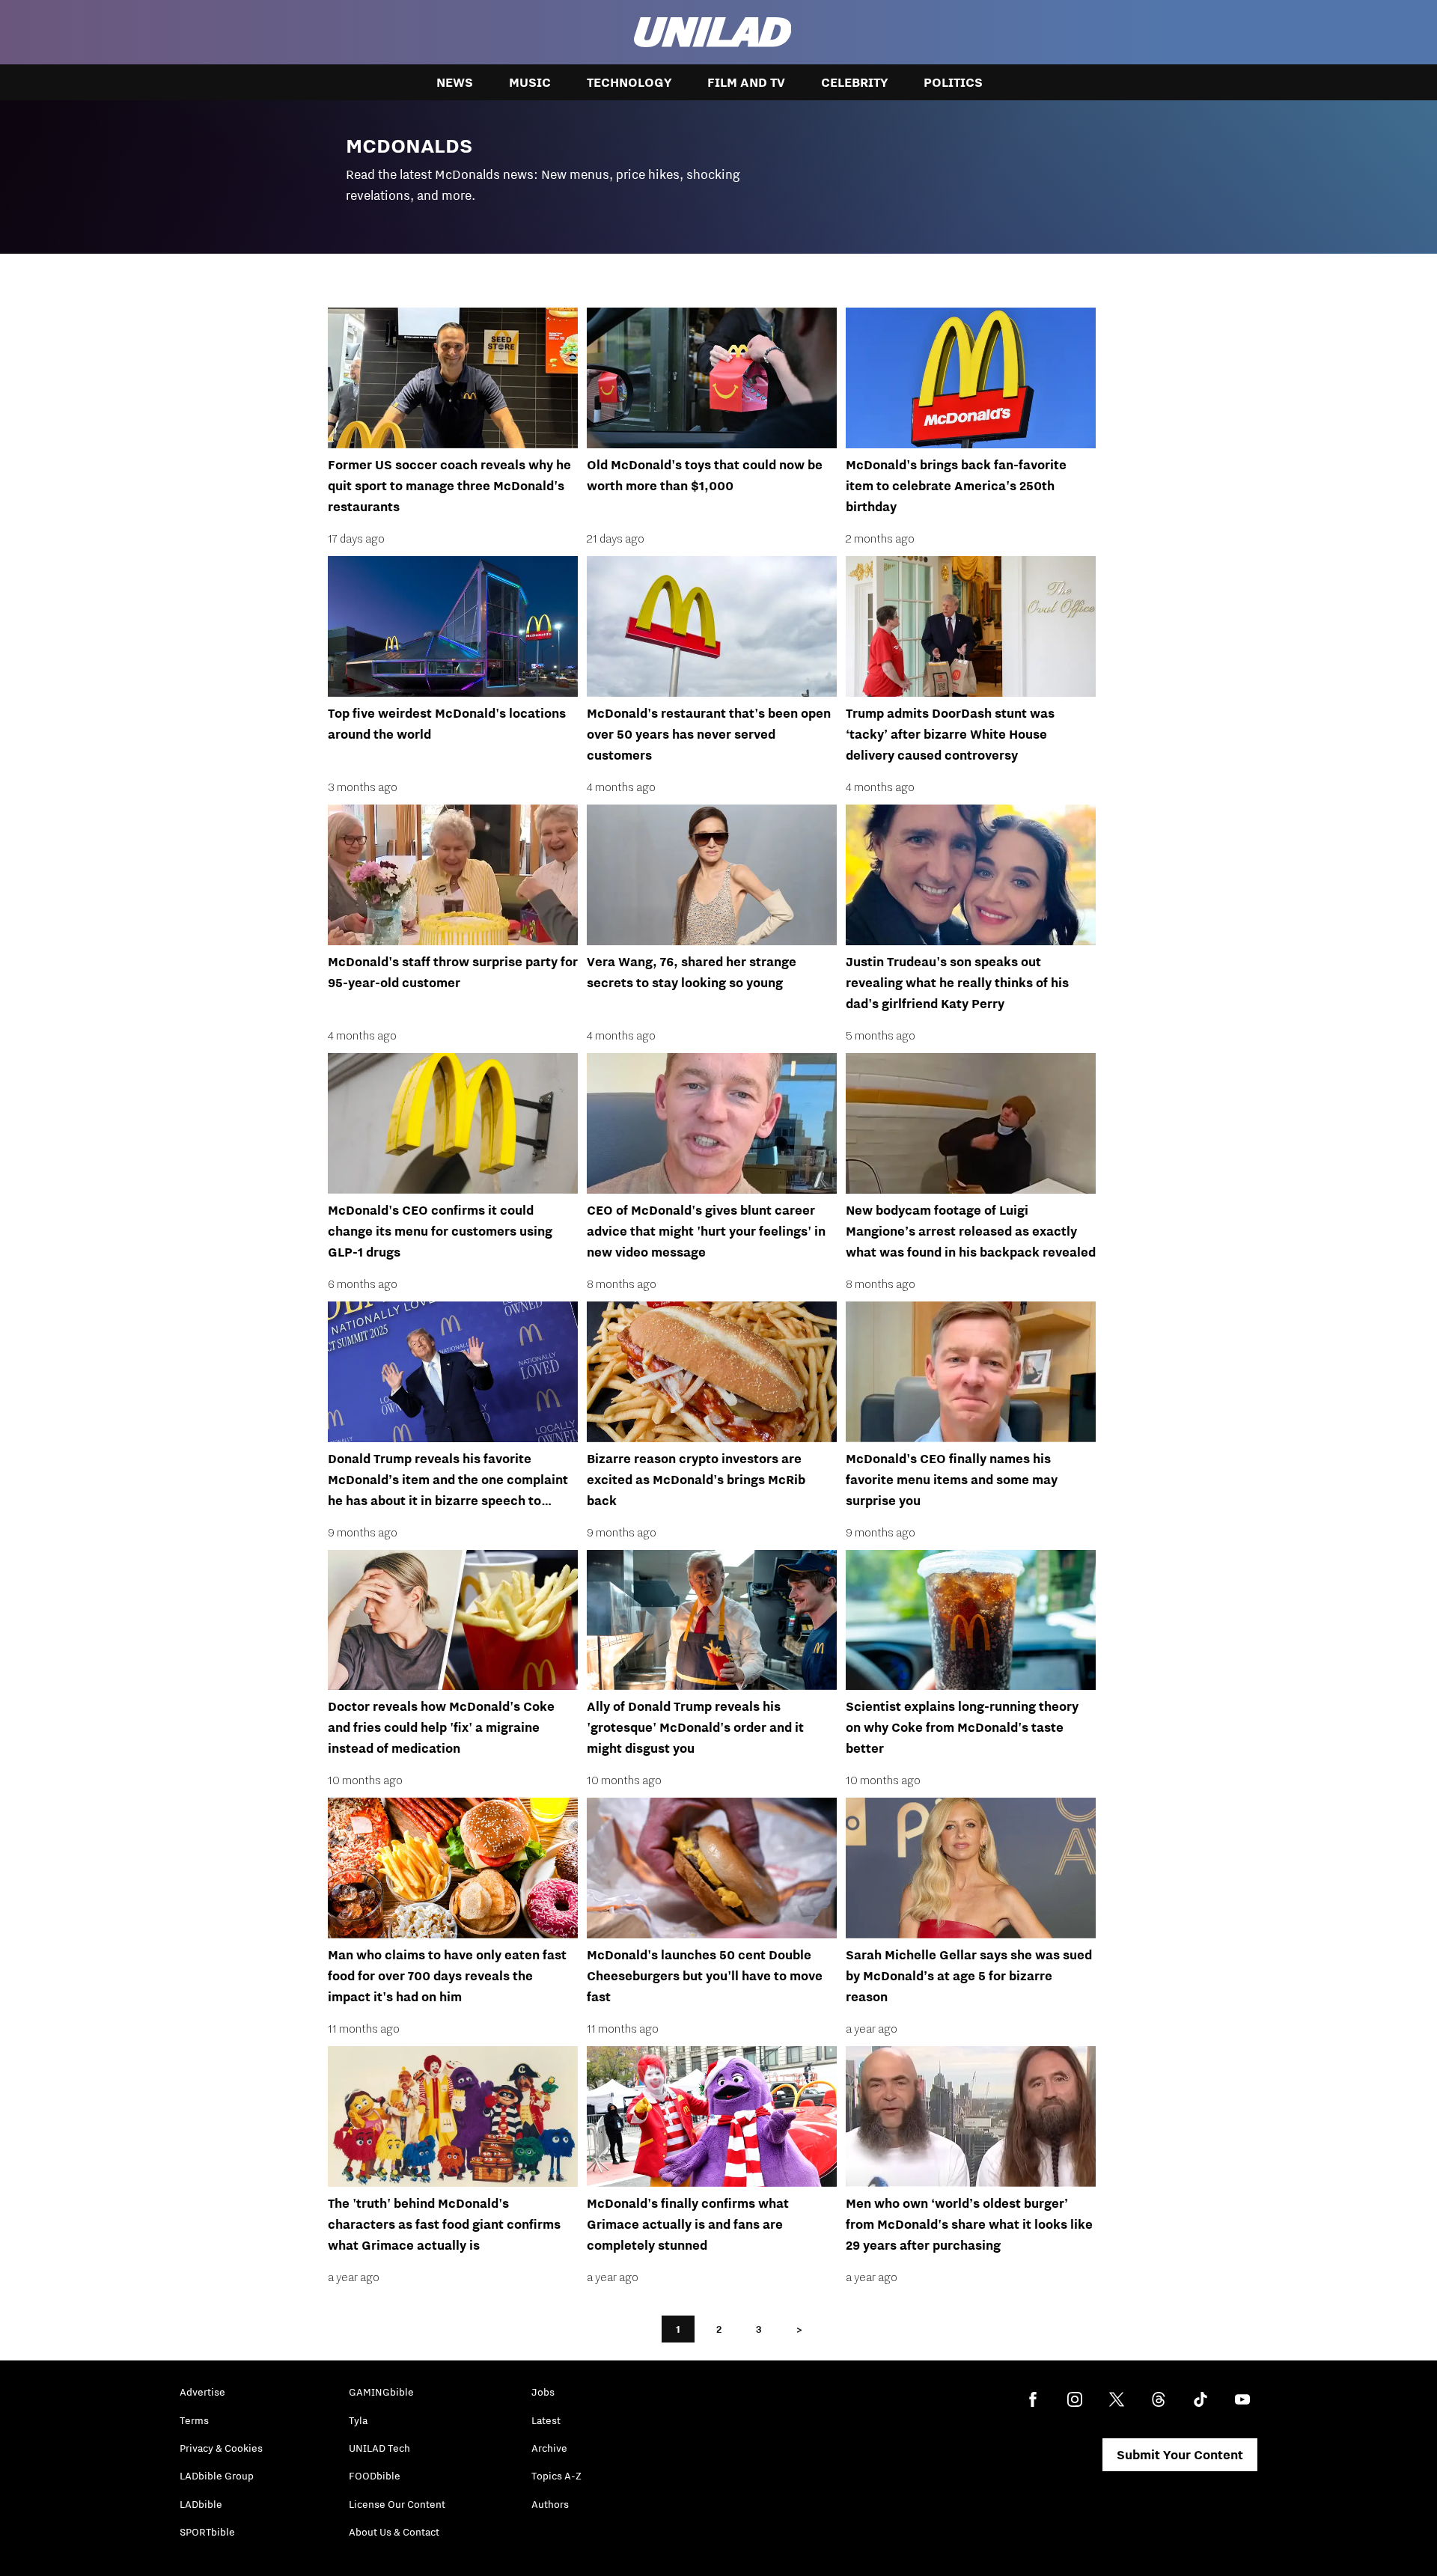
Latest (546, 2420)
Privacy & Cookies (221, 2448)
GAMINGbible (381, 2392)
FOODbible (375, 2476)
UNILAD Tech (379, 2448)
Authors (550, 2504)
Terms (194, 2420)
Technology (629, 82)
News (455, 82)
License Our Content (397, 2504)
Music (530, 82)
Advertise (202, 2392)
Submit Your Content (1180, 2455)
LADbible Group (217, 2476)
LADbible (201, 2504)
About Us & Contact (394, 2532)
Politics (953, 82)
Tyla (358, 2420)
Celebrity (854, 82)
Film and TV (746, 82)
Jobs (543, 2392)
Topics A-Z (556, 2476)
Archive (549, 2448)
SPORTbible (207, 2532)
